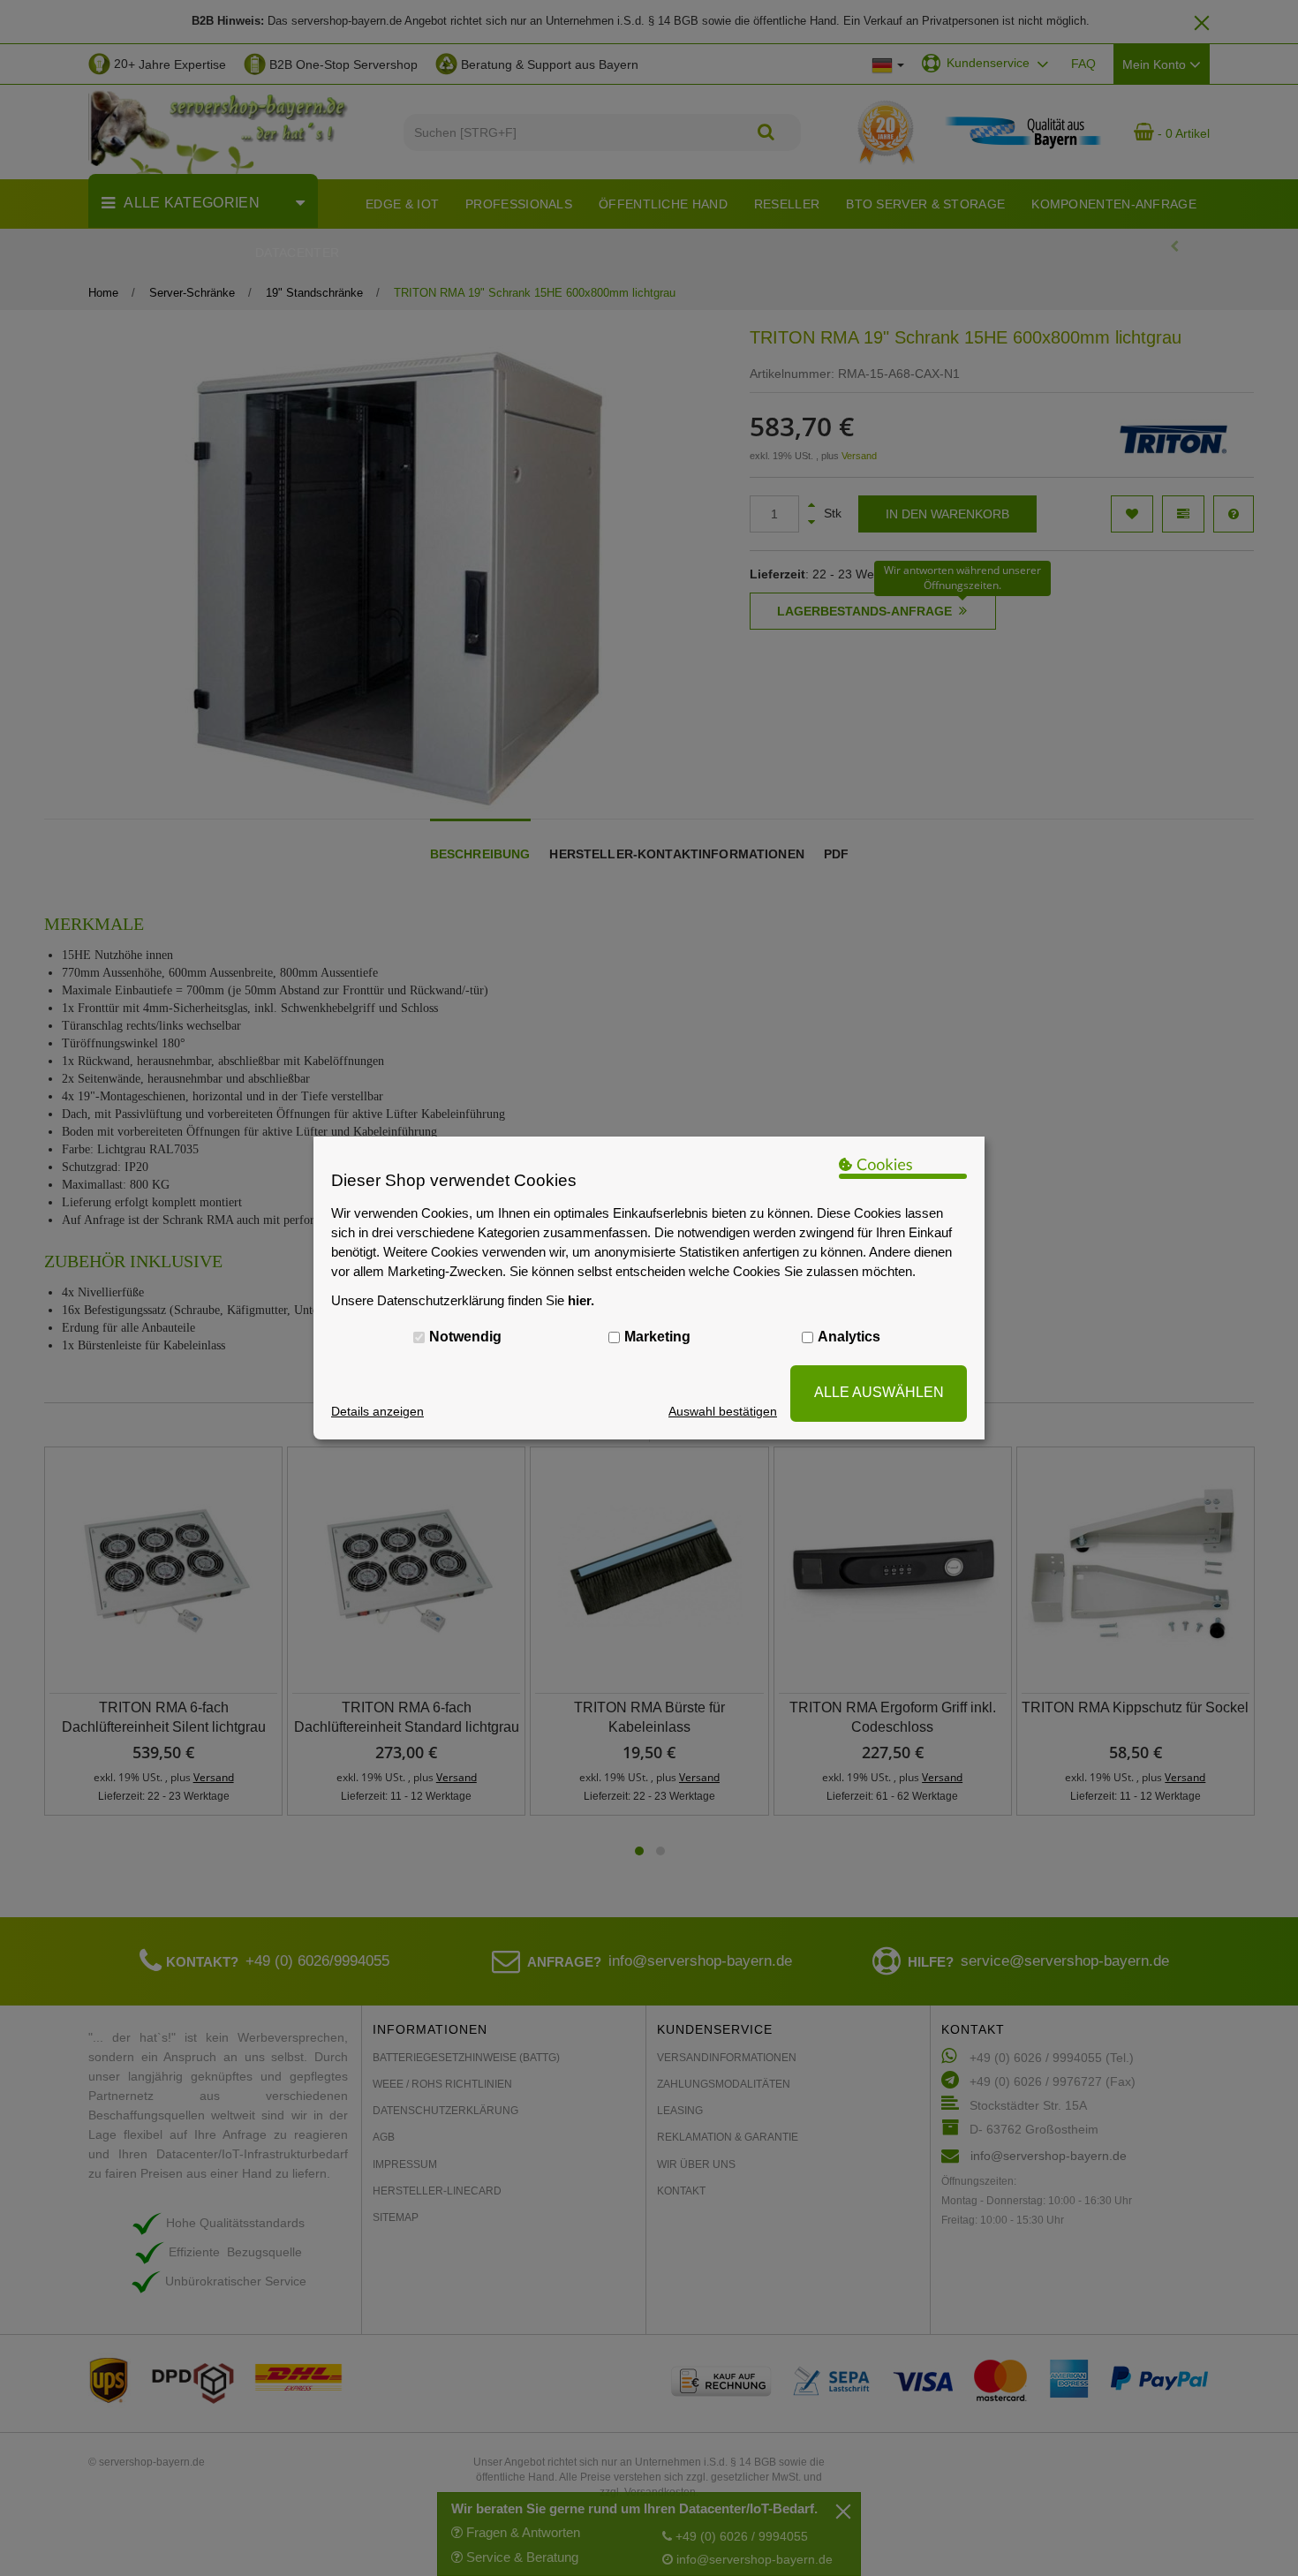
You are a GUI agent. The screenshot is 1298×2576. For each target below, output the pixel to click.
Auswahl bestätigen (723, 1411)
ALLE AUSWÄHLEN (879, 1392)
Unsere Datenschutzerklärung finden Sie (463, 1300)
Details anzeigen (377, 1411)
